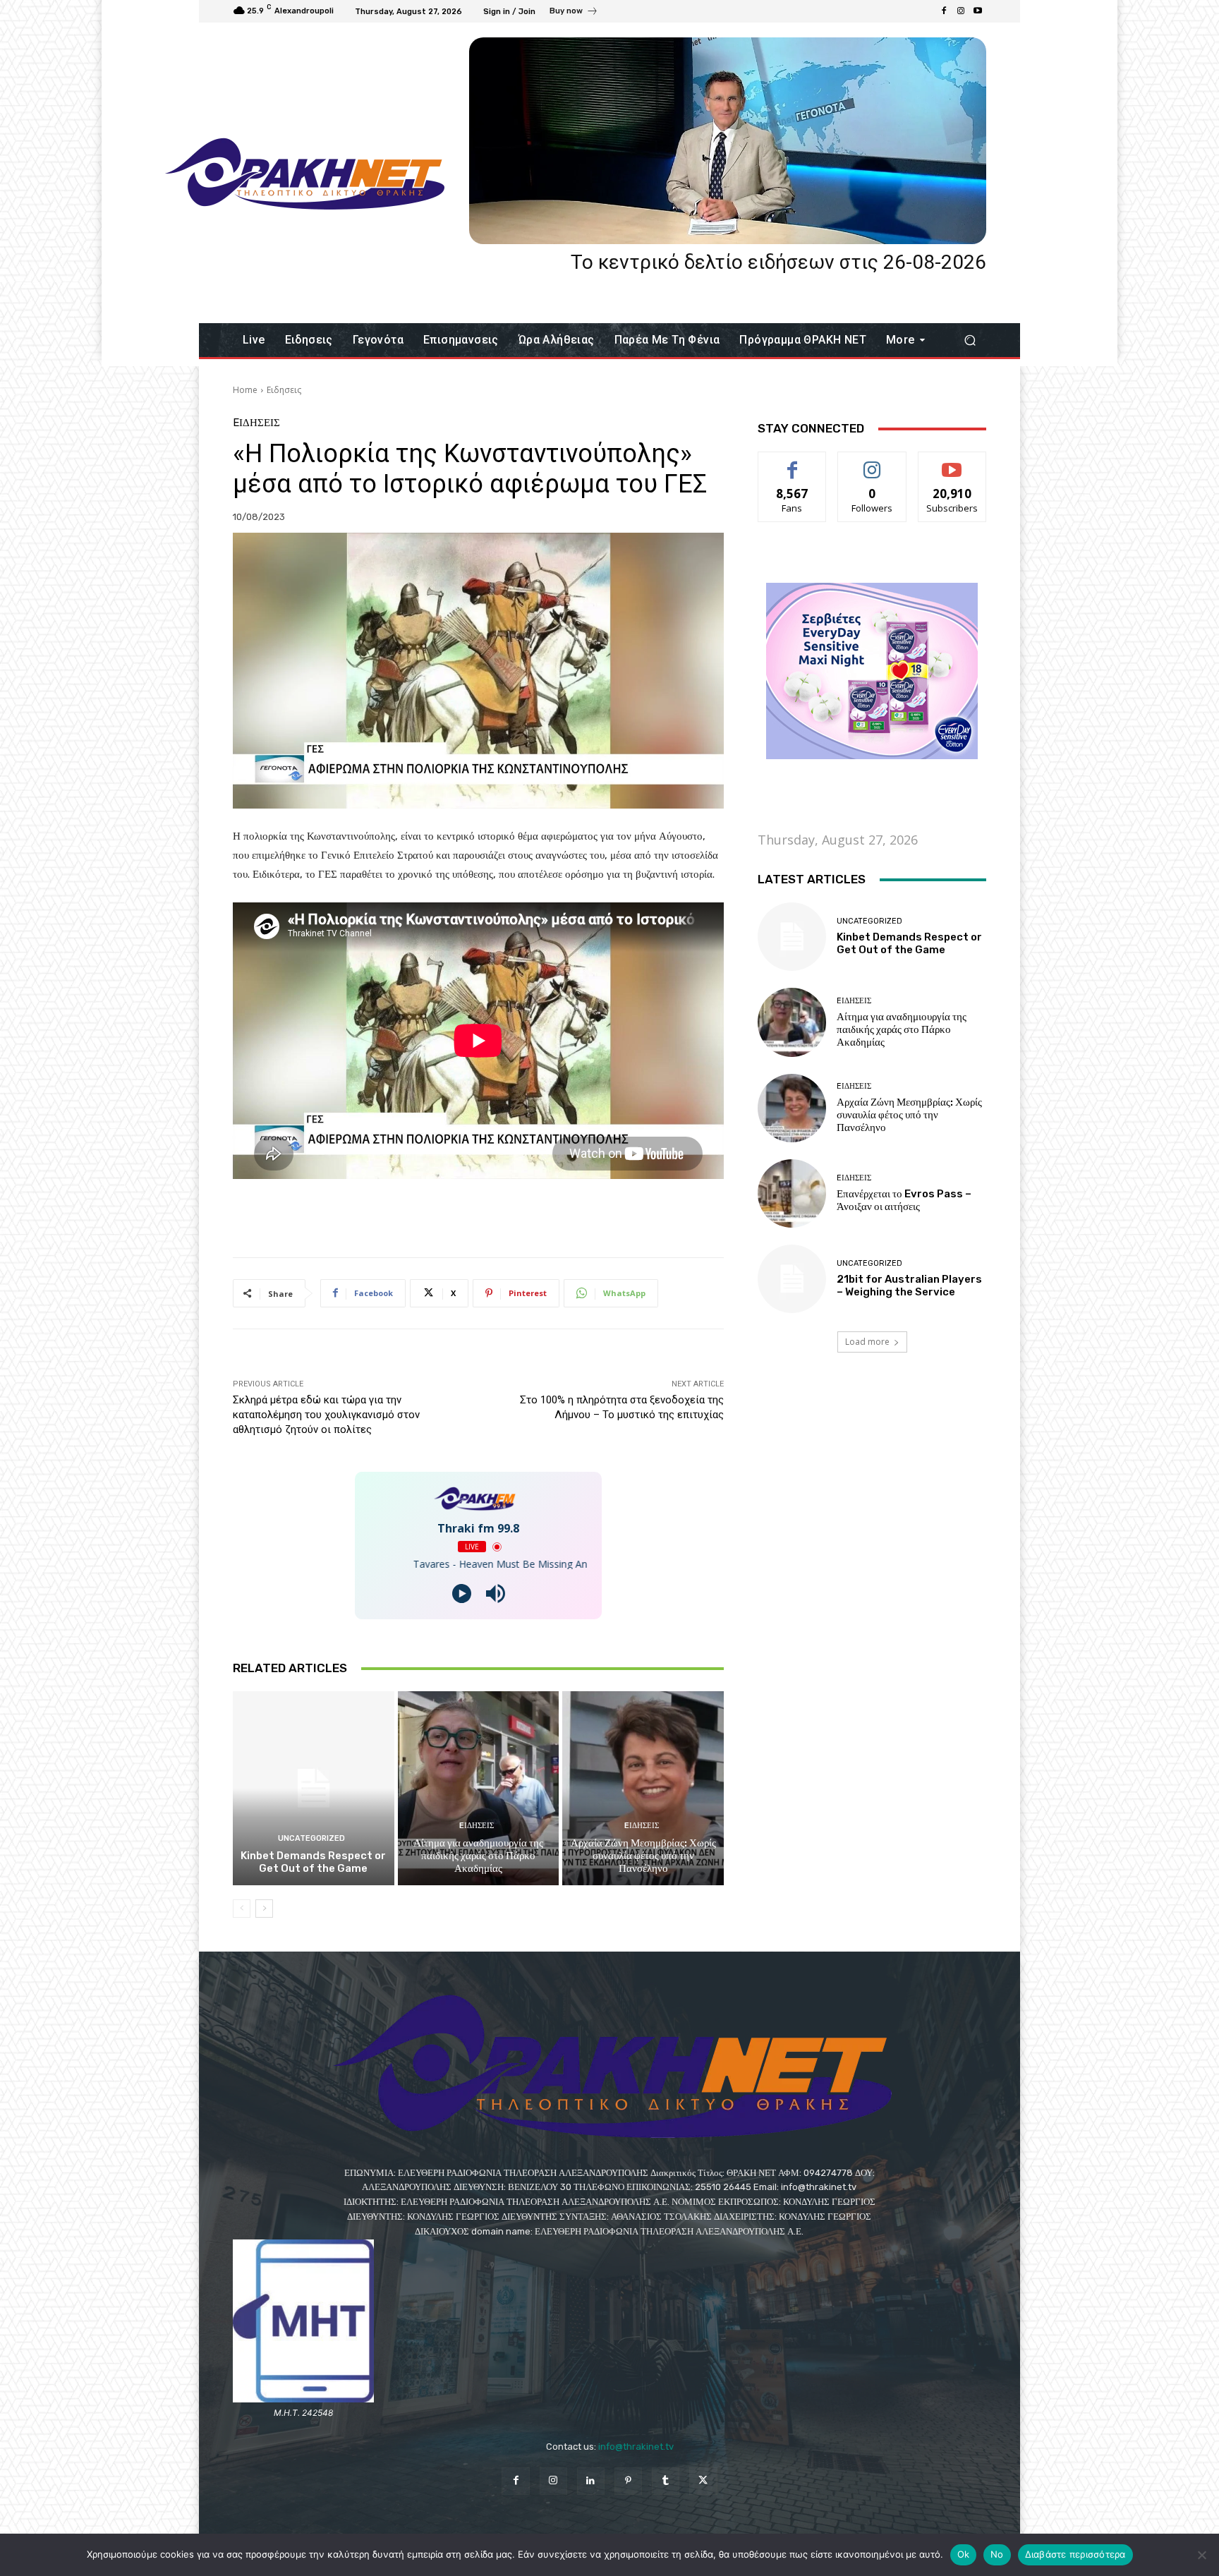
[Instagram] (961, 11)
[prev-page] (242, 1909)
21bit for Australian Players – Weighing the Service (909, 1286)
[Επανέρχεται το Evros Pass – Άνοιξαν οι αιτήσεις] (792, 1193)
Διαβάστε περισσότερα (1075, 2554)
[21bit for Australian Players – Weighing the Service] (792, 1279)
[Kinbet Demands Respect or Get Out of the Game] (314, 1788)
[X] (703, 2481)
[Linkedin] (591, 2481)
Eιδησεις (284, 390)
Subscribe (952, 462)
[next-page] (264, 1909)
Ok (964, 2554)
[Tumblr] (666, 2481)
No (997, 2554)
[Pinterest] (628, 2481)
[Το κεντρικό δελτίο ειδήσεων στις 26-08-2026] (728, 141)
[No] (1201, 2555)
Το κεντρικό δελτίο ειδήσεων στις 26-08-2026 (778, 262)
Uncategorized (311, 1838)
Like (793, 462)
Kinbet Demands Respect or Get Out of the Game (313, 1862)
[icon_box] (574, 13)
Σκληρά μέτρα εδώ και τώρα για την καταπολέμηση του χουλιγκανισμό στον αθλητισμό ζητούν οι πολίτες (326, 1415)
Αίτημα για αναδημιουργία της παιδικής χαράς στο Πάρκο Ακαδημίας (478, 1856)
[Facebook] (944, 11)
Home (245, 390)
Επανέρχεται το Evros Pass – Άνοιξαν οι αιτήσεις (904, 1200)
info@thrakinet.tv (636, 2447)
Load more (867, 1342)
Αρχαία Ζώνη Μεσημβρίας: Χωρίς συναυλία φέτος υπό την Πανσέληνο (643, 1856)
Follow (872, 462)
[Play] (462, 1594)
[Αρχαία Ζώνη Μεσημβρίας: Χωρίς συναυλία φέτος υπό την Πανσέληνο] (643, 1788)
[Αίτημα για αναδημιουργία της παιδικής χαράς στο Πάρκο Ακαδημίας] (479, 1788)
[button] (970, 340)
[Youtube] (978, 11)
